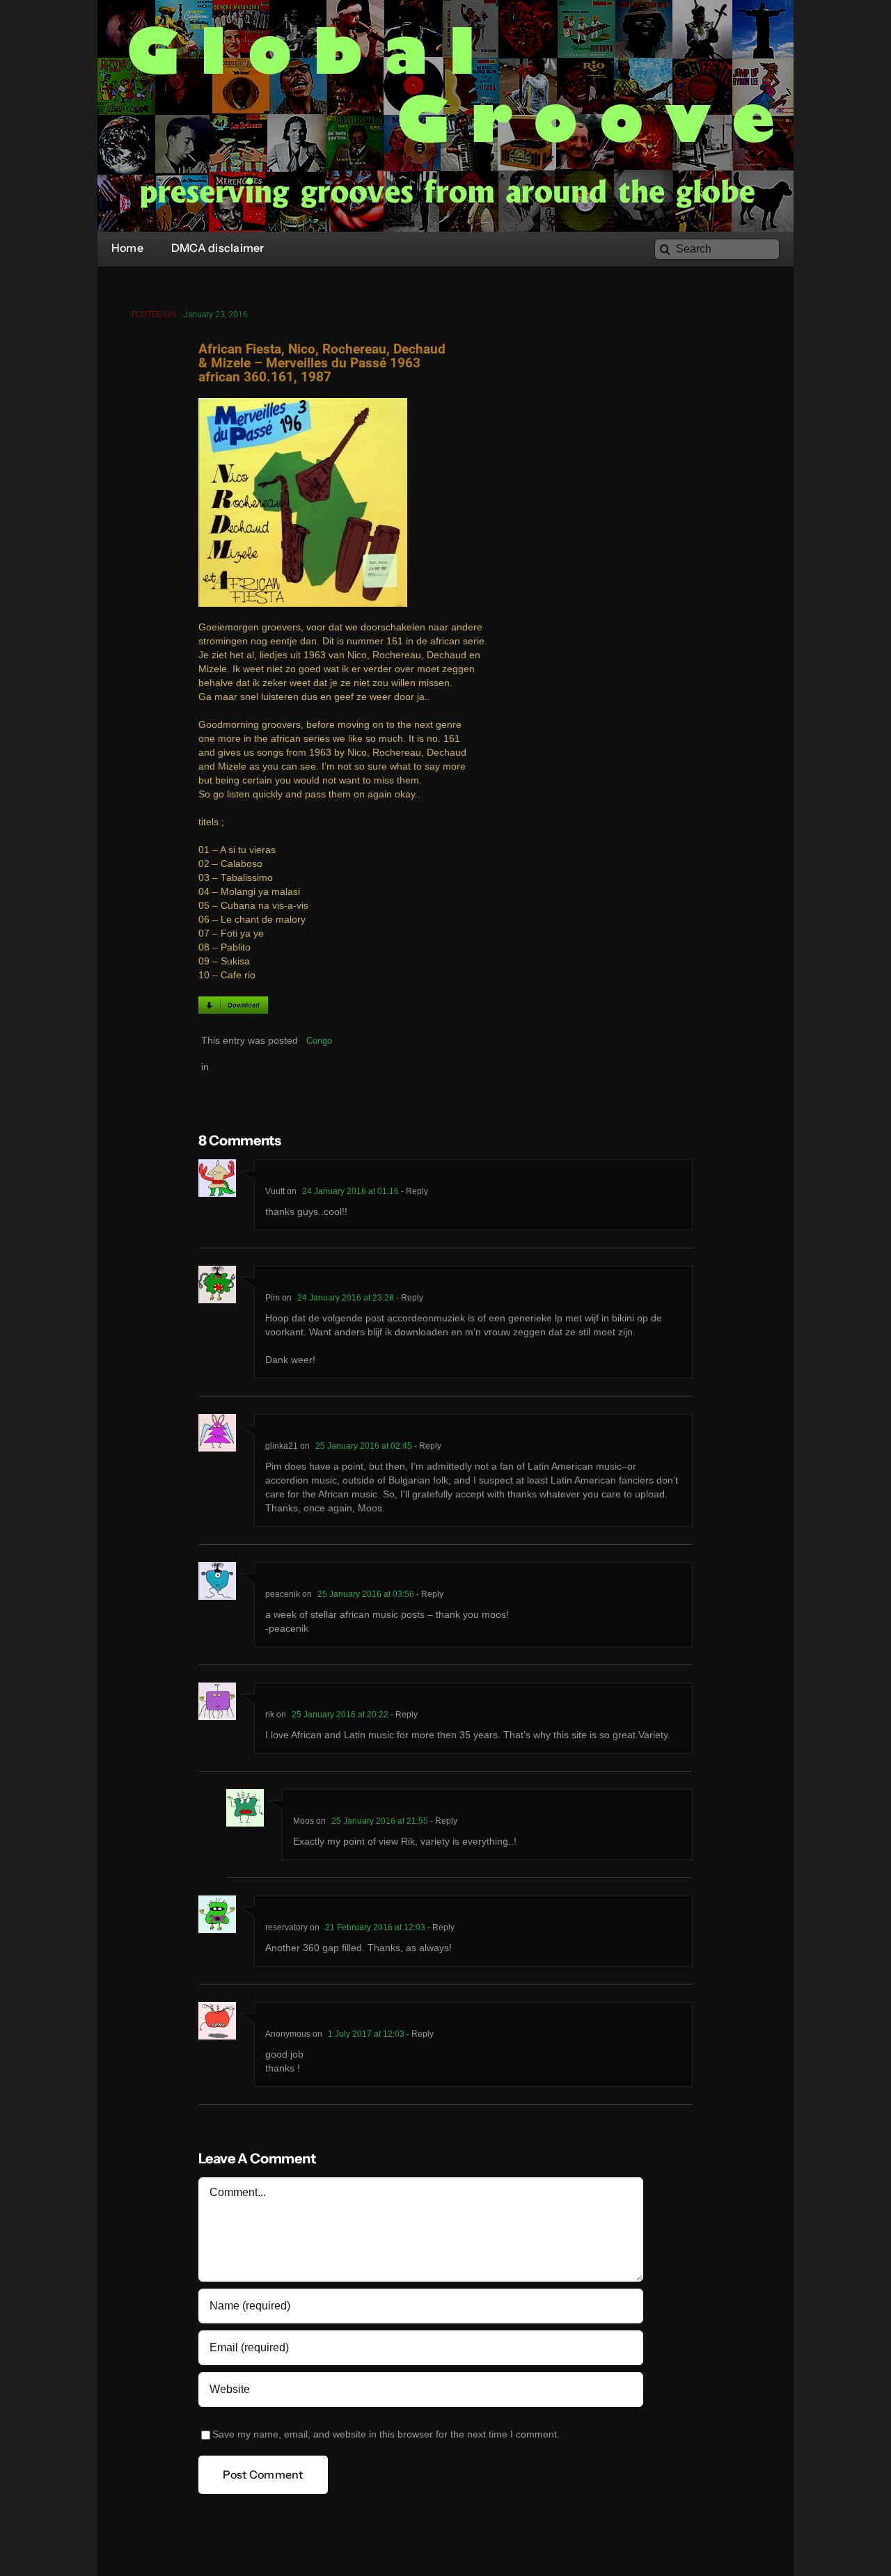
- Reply (413, 1191)
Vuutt (275, 1191)
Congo (319, 1041)
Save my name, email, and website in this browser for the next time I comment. (386, 2434)
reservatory (286, 1927)
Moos (303, 1821)
